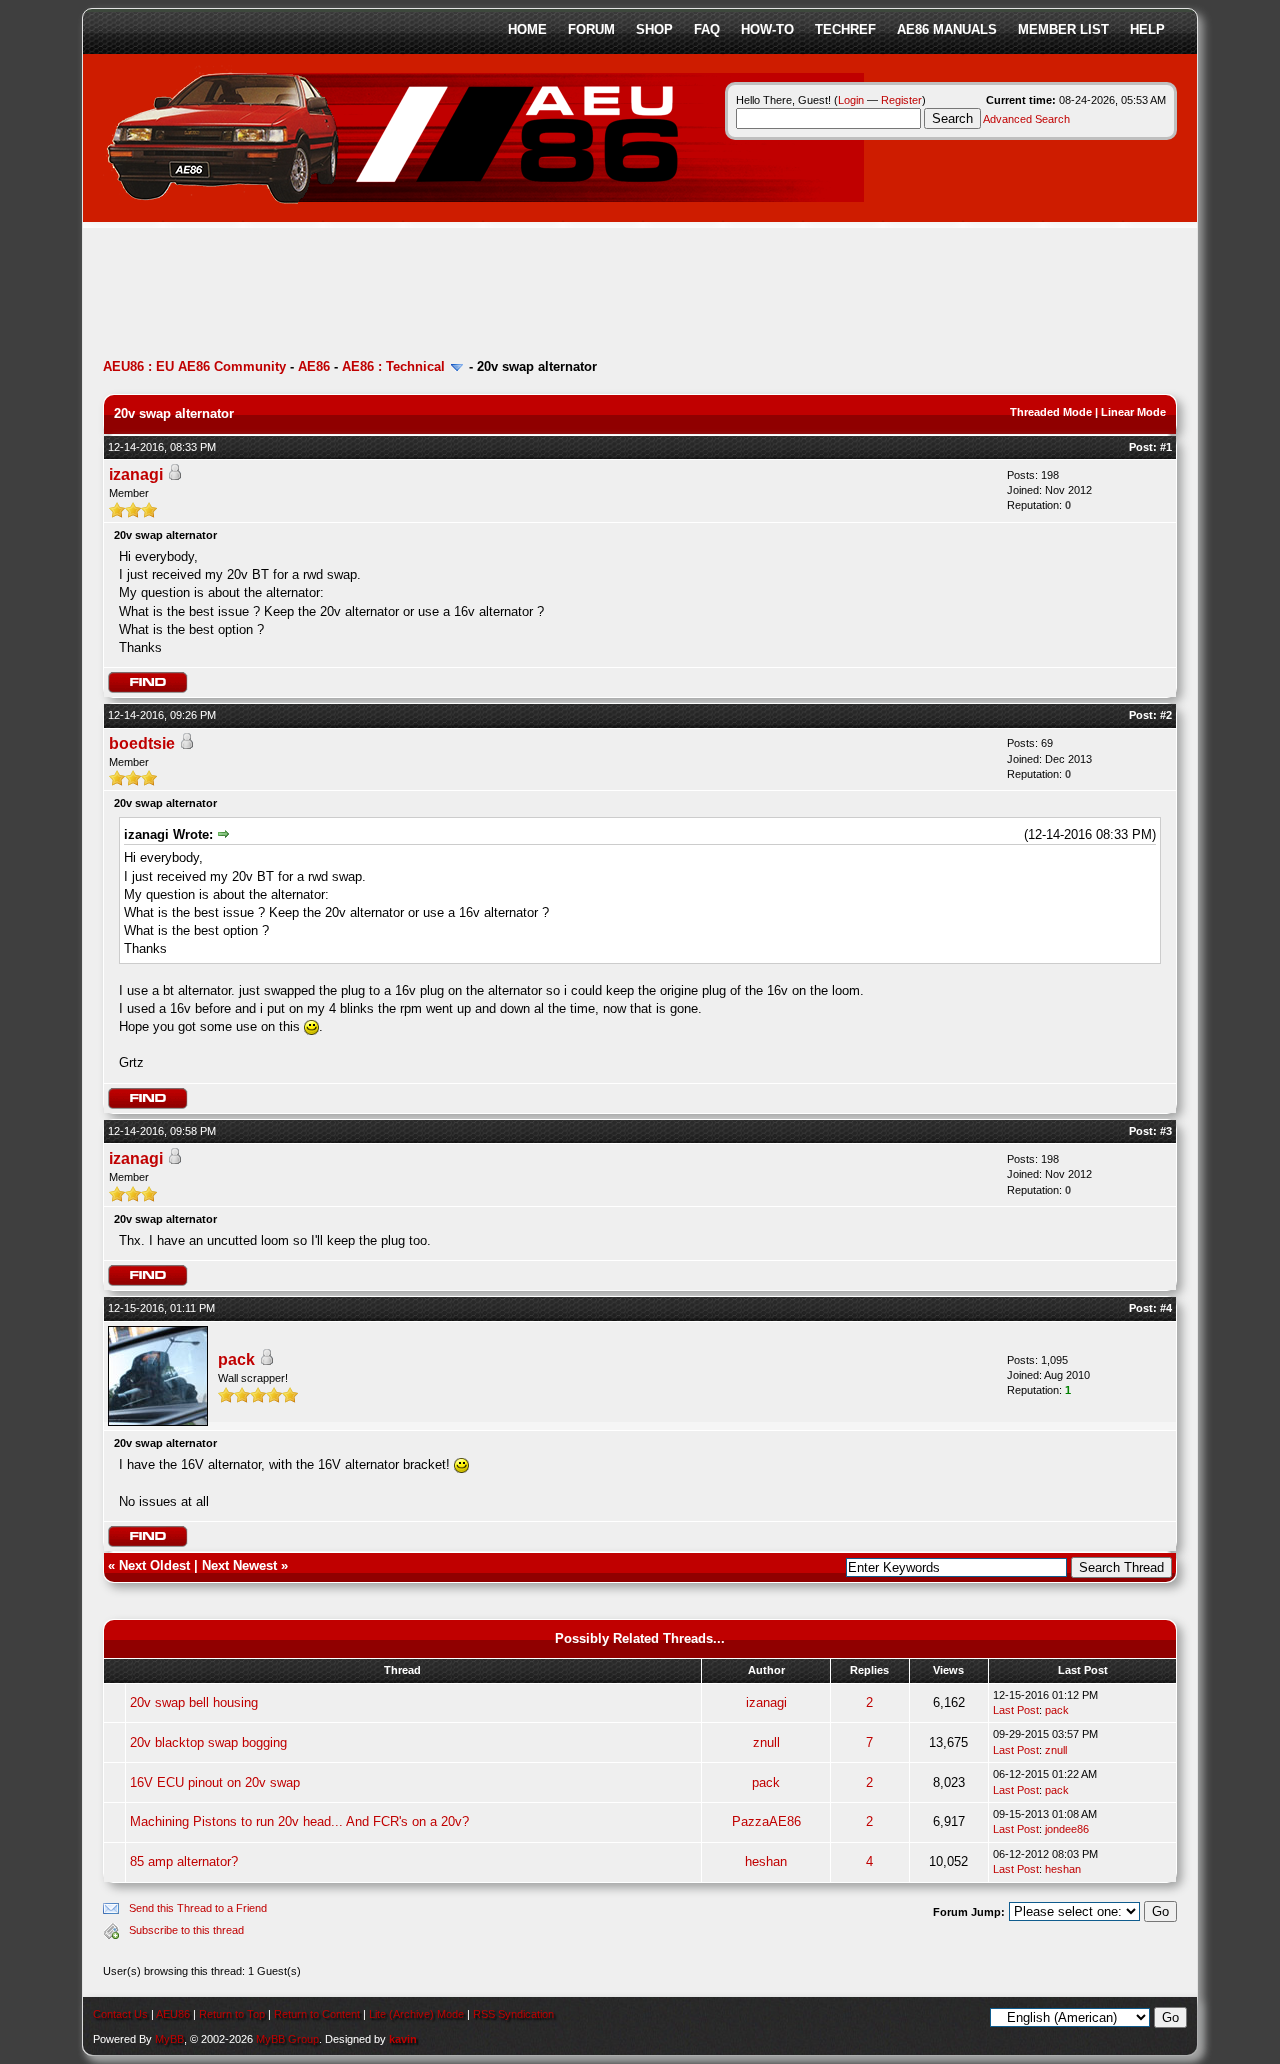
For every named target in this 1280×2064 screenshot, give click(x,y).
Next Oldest (154, 1565)
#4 (1166, 1308)
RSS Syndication (513, 2014)
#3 (1166, 1131)
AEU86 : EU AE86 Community (194, 366)
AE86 (314, 366)
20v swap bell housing (194, 1702)
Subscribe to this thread (186, 1930)
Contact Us (120, 2014)
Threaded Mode (1051, 412)
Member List (1063, 29)
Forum (591, 29)
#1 (1166, 447)
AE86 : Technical (393, 366)
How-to (767, 29)
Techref (845, 29)
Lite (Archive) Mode (416, 2014)
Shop (654, 29)
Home (527, 29)
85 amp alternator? (184, 1861)
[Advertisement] (467, 295)
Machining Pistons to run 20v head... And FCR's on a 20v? (299, 1821)
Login (851, 100)
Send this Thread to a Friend (198, 1908)
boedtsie (142, 743)
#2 (1166, 715)
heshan (766, 1861)
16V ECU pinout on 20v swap (215, 1782)
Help (1147, 29)
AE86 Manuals (947, 29)
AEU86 (173, 2014)
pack (236, 1359)
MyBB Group (287, 2039)
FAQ (707, 29)
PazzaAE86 (766, 1821)
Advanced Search (1026, 119)
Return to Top (232, 2014)
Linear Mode (1133, 412)
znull (766, 1742)
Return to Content (317, 2014)
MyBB (169, 2039)
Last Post (1016, 1710)
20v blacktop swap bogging (208, 1742)
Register (901, 100)
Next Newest (239, 1565)
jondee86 (1067, 1829)
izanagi (136, 474)
